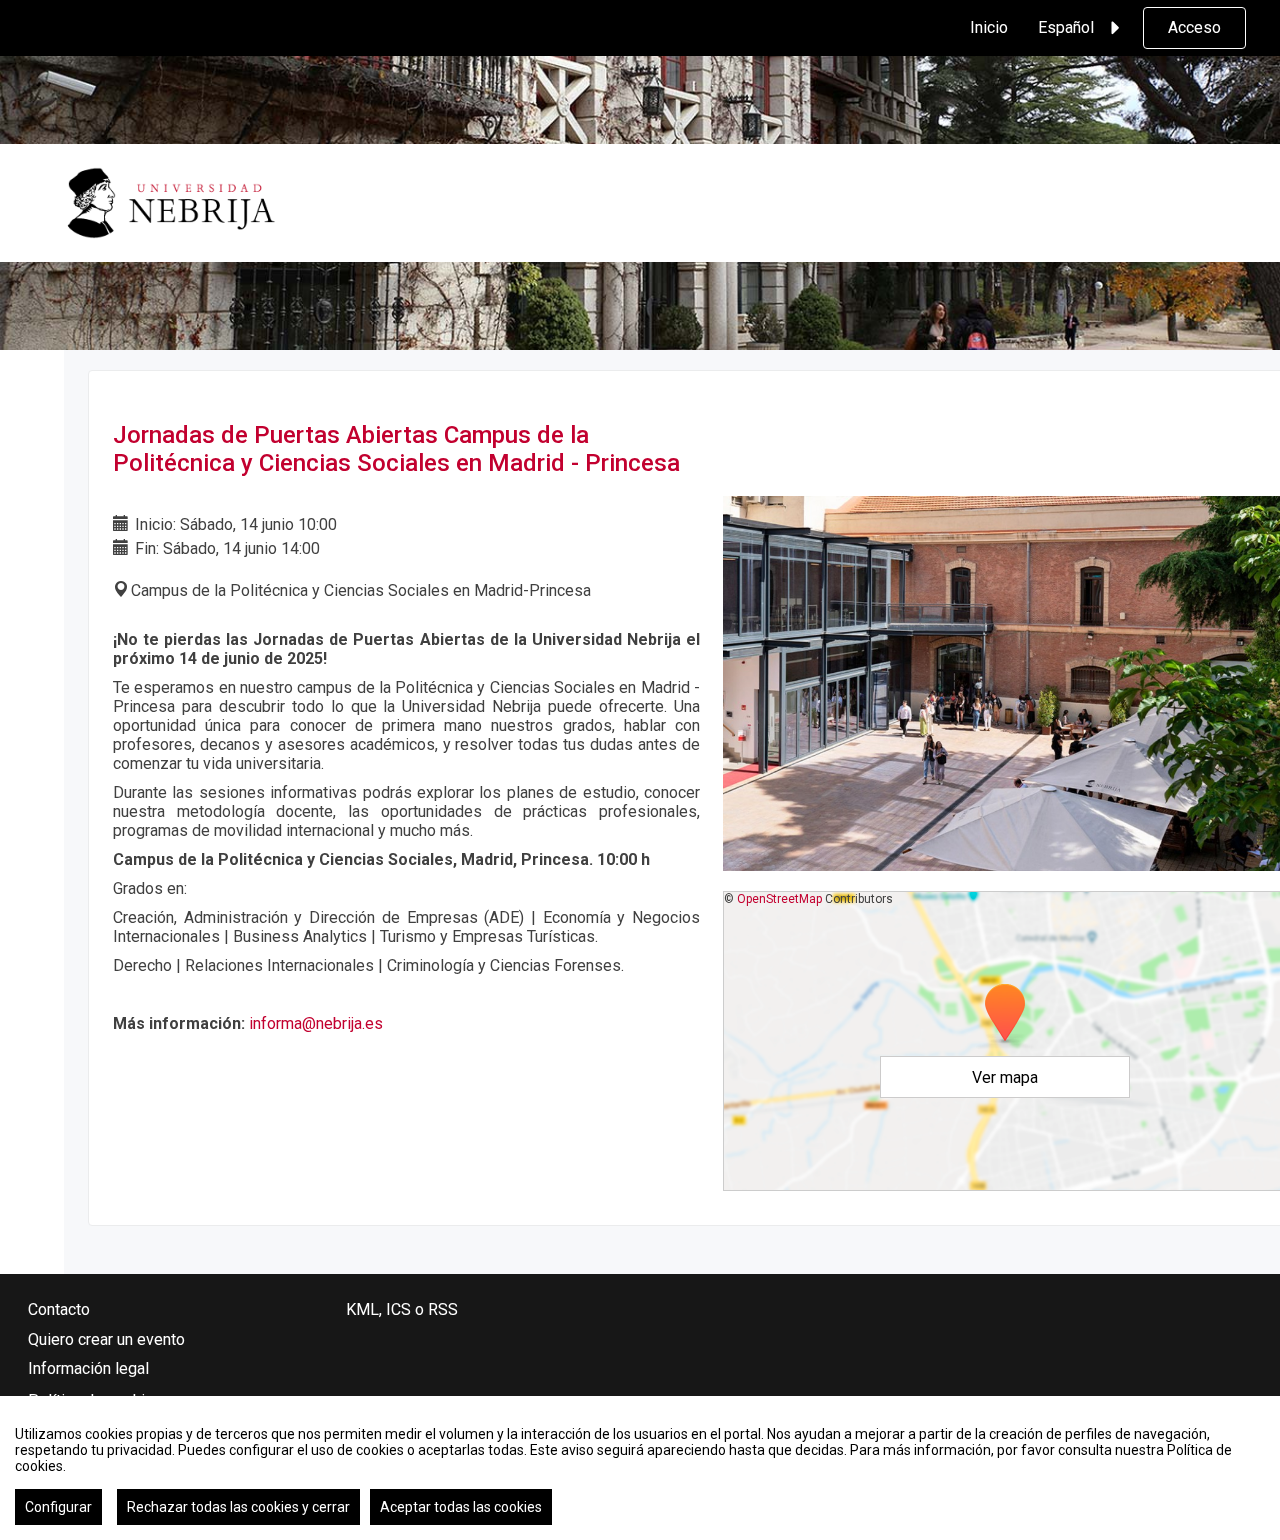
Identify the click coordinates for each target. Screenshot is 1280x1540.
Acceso (1194, 27)
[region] (640, 1468)
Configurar (58, 1507)
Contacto (59, 1309)
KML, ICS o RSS (402, 1309)
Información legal (88, 1368)
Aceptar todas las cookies (461, 1507)
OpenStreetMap (779, 899)
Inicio (989, 27)
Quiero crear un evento (106, 1339)
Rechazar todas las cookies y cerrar (238, 1507)
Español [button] (1066, 27)
